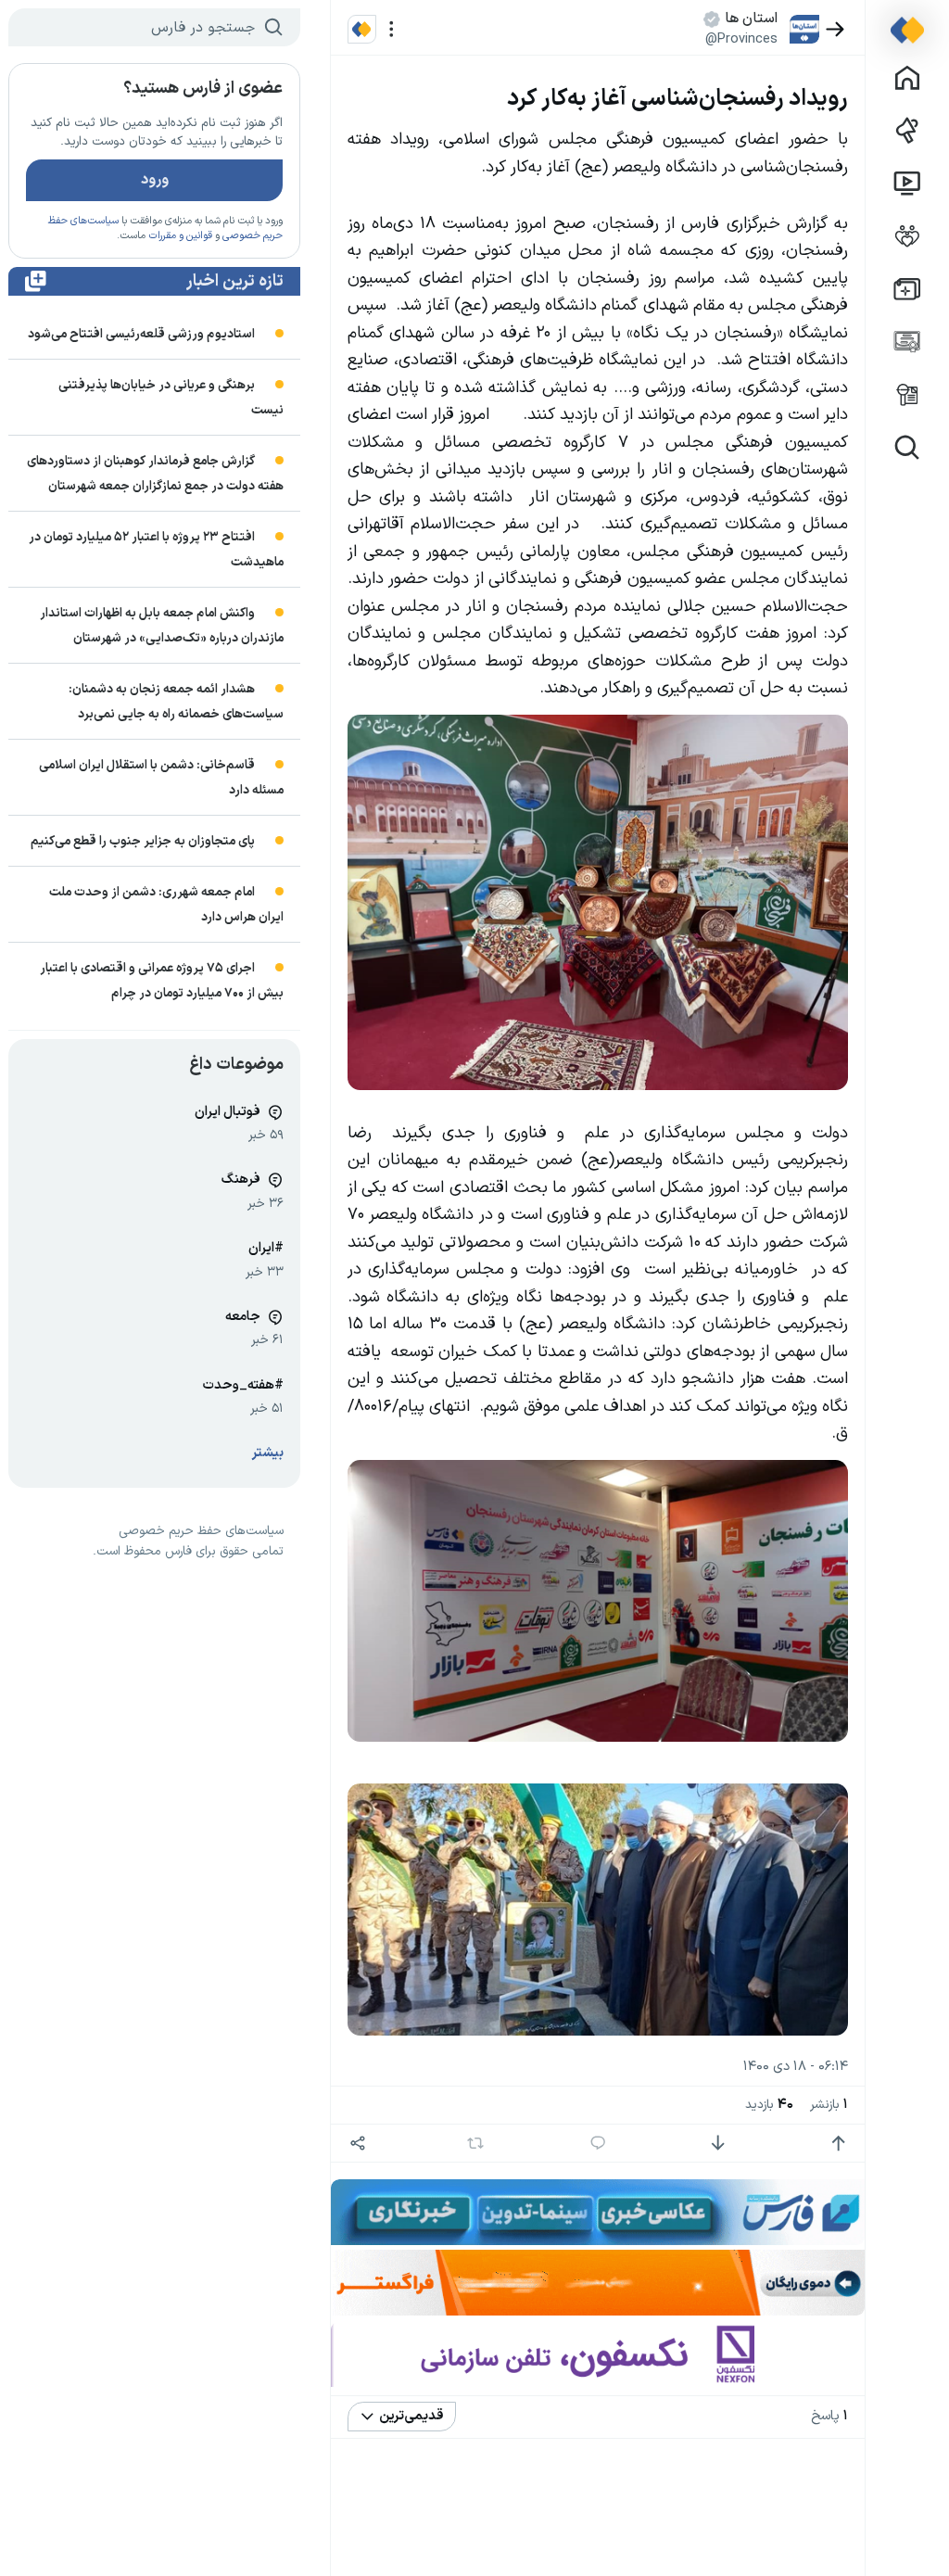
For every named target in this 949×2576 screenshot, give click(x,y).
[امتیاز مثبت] (838, 2144)
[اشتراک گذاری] (358, 2144)
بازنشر (829, 2105)
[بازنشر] (476, 2143)
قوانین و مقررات (180, 236)
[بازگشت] (835, 29)
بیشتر (268, 1453)
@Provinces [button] (741, 39)
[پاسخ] (598, 2144)
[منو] (392, 29)
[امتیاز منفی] (718, 2144)
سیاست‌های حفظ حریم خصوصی (201, 1531)
